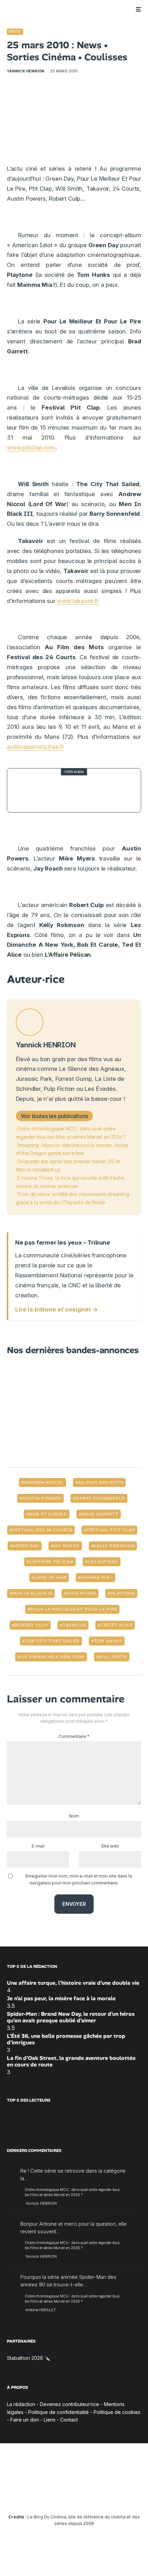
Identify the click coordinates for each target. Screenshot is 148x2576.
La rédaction (21, 2404)
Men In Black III (32, 1593)
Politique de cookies (117, 2412)
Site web (110, 1846)
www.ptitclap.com (31, 447)
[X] (34, 2496)
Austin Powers (42, 1498)
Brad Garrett (100, 1514)
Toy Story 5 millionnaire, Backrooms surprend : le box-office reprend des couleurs (86, 790)
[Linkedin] (74, 2496)
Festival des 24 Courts (42, 1530)
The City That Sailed (52, 1641)
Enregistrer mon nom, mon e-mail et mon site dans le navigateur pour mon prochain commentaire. (79, 1879)
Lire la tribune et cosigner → (57, 1309)
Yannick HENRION (26, 71)
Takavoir (75, 1625)
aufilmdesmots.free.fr (35, 747)
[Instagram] (47, 2496)
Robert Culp (31, 1625)
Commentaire (74, 1736)
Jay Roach (66, 1546)
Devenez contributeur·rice (70, 2404)
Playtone (123, 1593)
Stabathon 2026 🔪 (29, 2358)
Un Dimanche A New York (52, 1657)
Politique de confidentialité (59, 2412)
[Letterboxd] (101, 2496)
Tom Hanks (108, 1641)
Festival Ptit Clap (111, 1530)
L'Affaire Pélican (51, 1562)
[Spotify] (114, 2496)
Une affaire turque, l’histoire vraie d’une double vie (73, 1983)
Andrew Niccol (44, 1482)
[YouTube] (61, 2496)
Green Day (26, 1546)
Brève (15, 31)
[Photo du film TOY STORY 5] (29, 790)
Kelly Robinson (114, 1546)
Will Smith (113, 1657)
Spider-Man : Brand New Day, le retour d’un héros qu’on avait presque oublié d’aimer (71, 2017)
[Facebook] (20, 2496)
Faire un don (25, 2420)
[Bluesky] (88, 2496)
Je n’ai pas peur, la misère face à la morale (61, 1998)
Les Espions (103, 1562)
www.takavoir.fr (78, 601)
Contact (69, 2420)
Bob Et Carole (48, 1514)
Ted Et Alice (117, 1625)
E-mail (38, 1846)
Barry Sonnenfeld (100, 1498)
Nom (74, 1816)
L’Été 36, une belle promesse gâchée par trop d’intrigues (66, 2039)
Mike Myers (81, 1593)
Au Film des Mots (101, 1482)
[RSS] (128, 2496)
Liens (50, 2420)
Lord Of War (50, 1578)
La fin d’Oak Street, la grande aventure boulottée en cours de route (71, 2061)
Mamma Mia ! (97, 1578)
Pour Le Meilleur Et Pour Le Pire (74, 1609)
